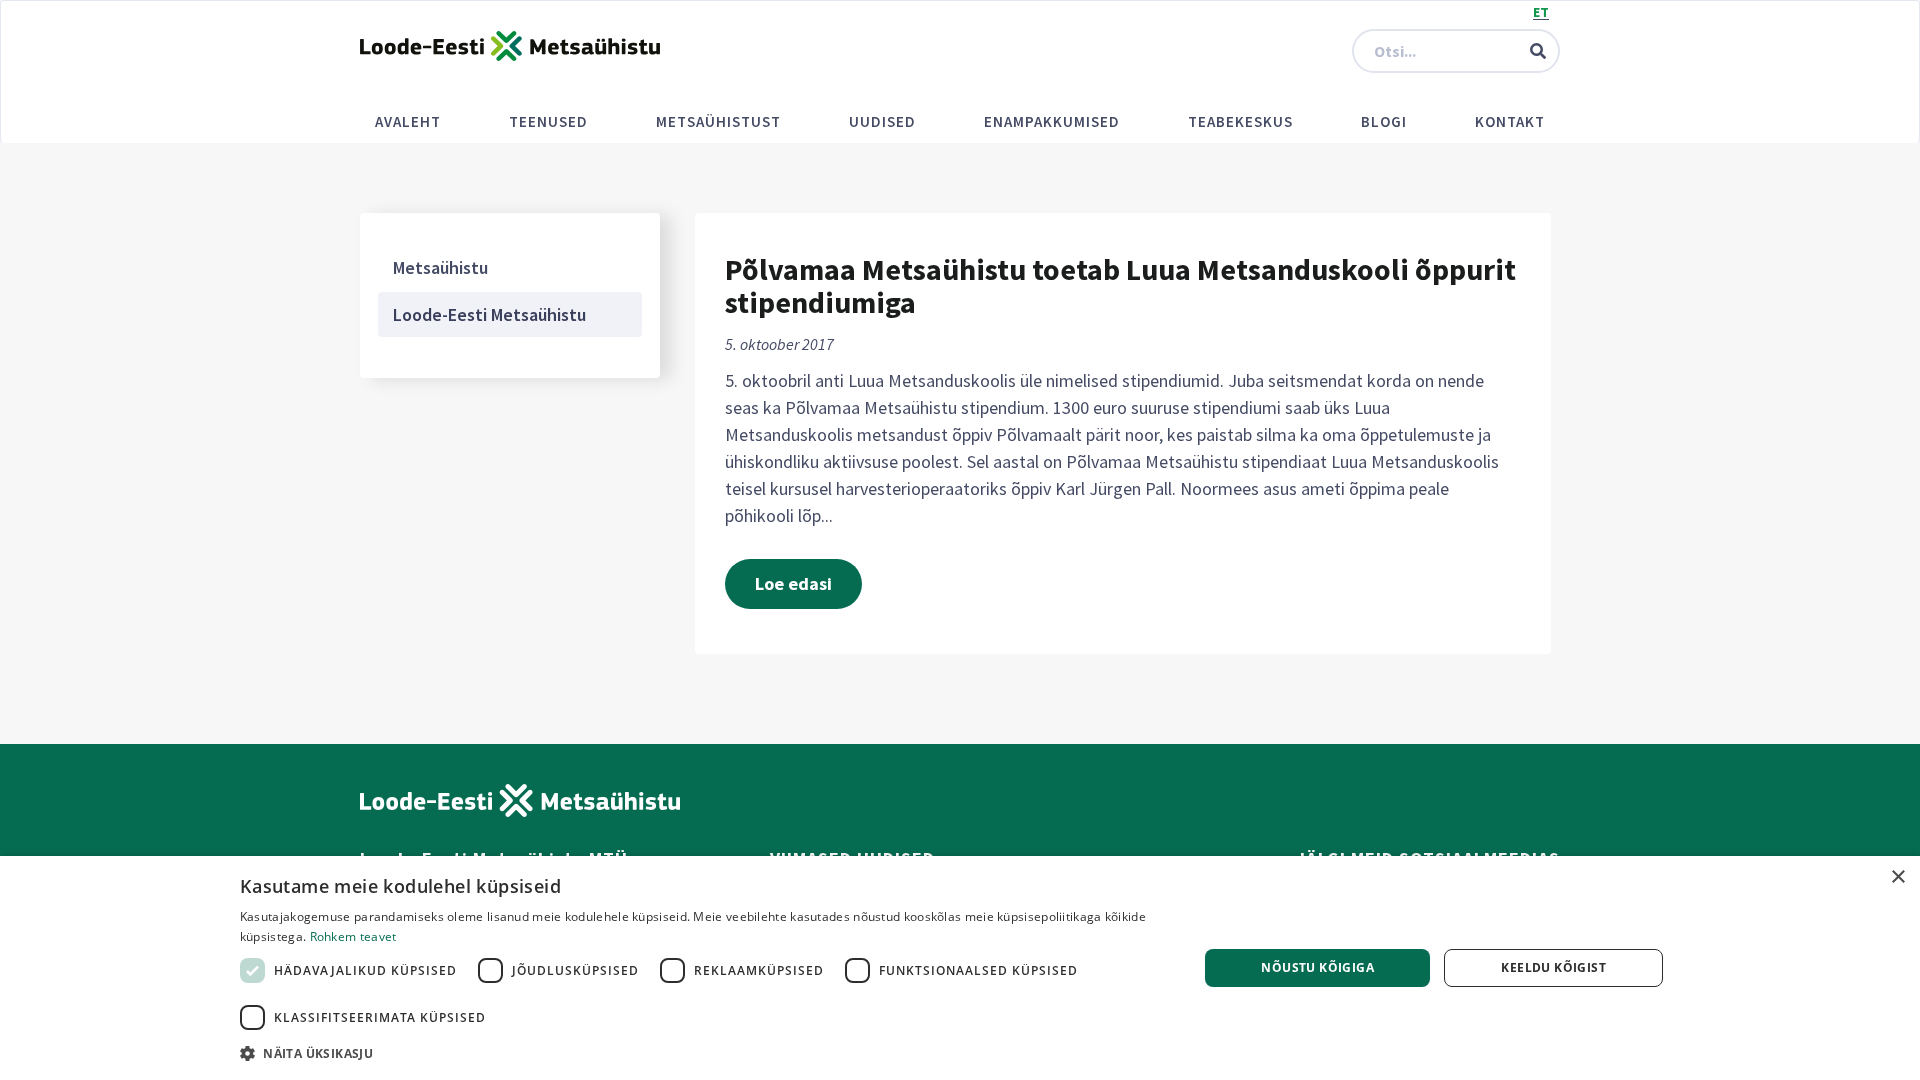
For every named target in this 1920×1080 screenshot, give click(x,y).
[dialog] (960, 968)
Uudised (882, 121)
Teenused (548, 121)
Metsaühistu (440, 267)
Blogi (1384, 121)
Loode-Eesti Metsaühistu (489, 314)
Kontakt (1510, 121)
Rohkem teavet (353, 936)
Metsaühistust (718, 121)
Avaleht (408, 121)
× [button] (1897, 877)
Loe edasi (793, 583)
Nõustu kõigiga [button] (1317, 967)
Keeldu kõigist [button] (1553, 967)
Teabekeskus (1240, 121)
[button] (705, 1053)
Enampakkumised (1052, 121)
